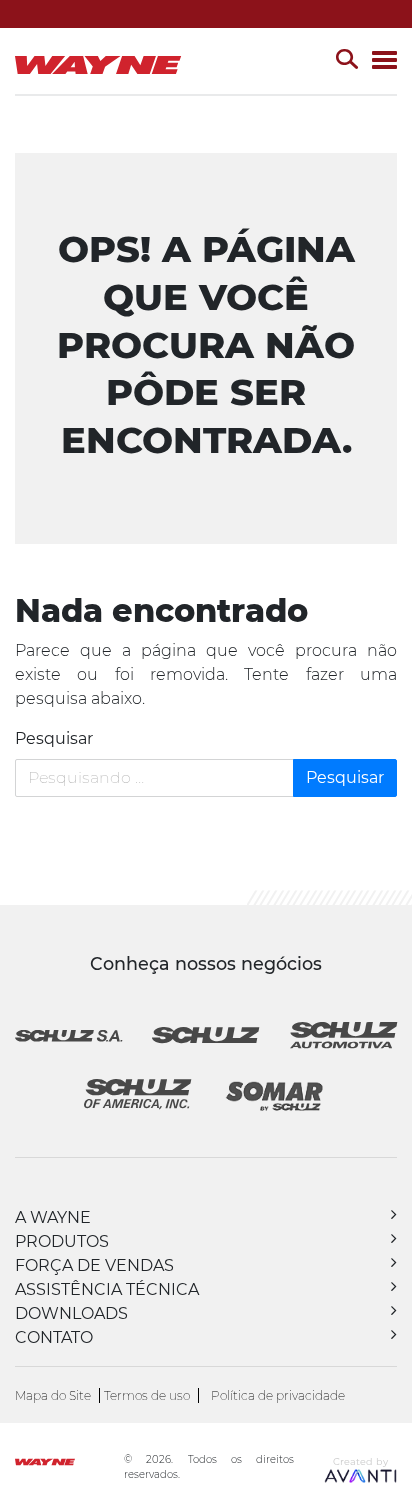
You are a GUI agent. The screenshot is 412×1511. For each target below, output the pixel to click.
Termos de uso (147, 1395)
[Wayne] (67, 1464)
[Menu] (384, 61)
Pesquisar (54, 738)
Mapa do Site (53, 1395)
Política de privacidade (278, 1395)
